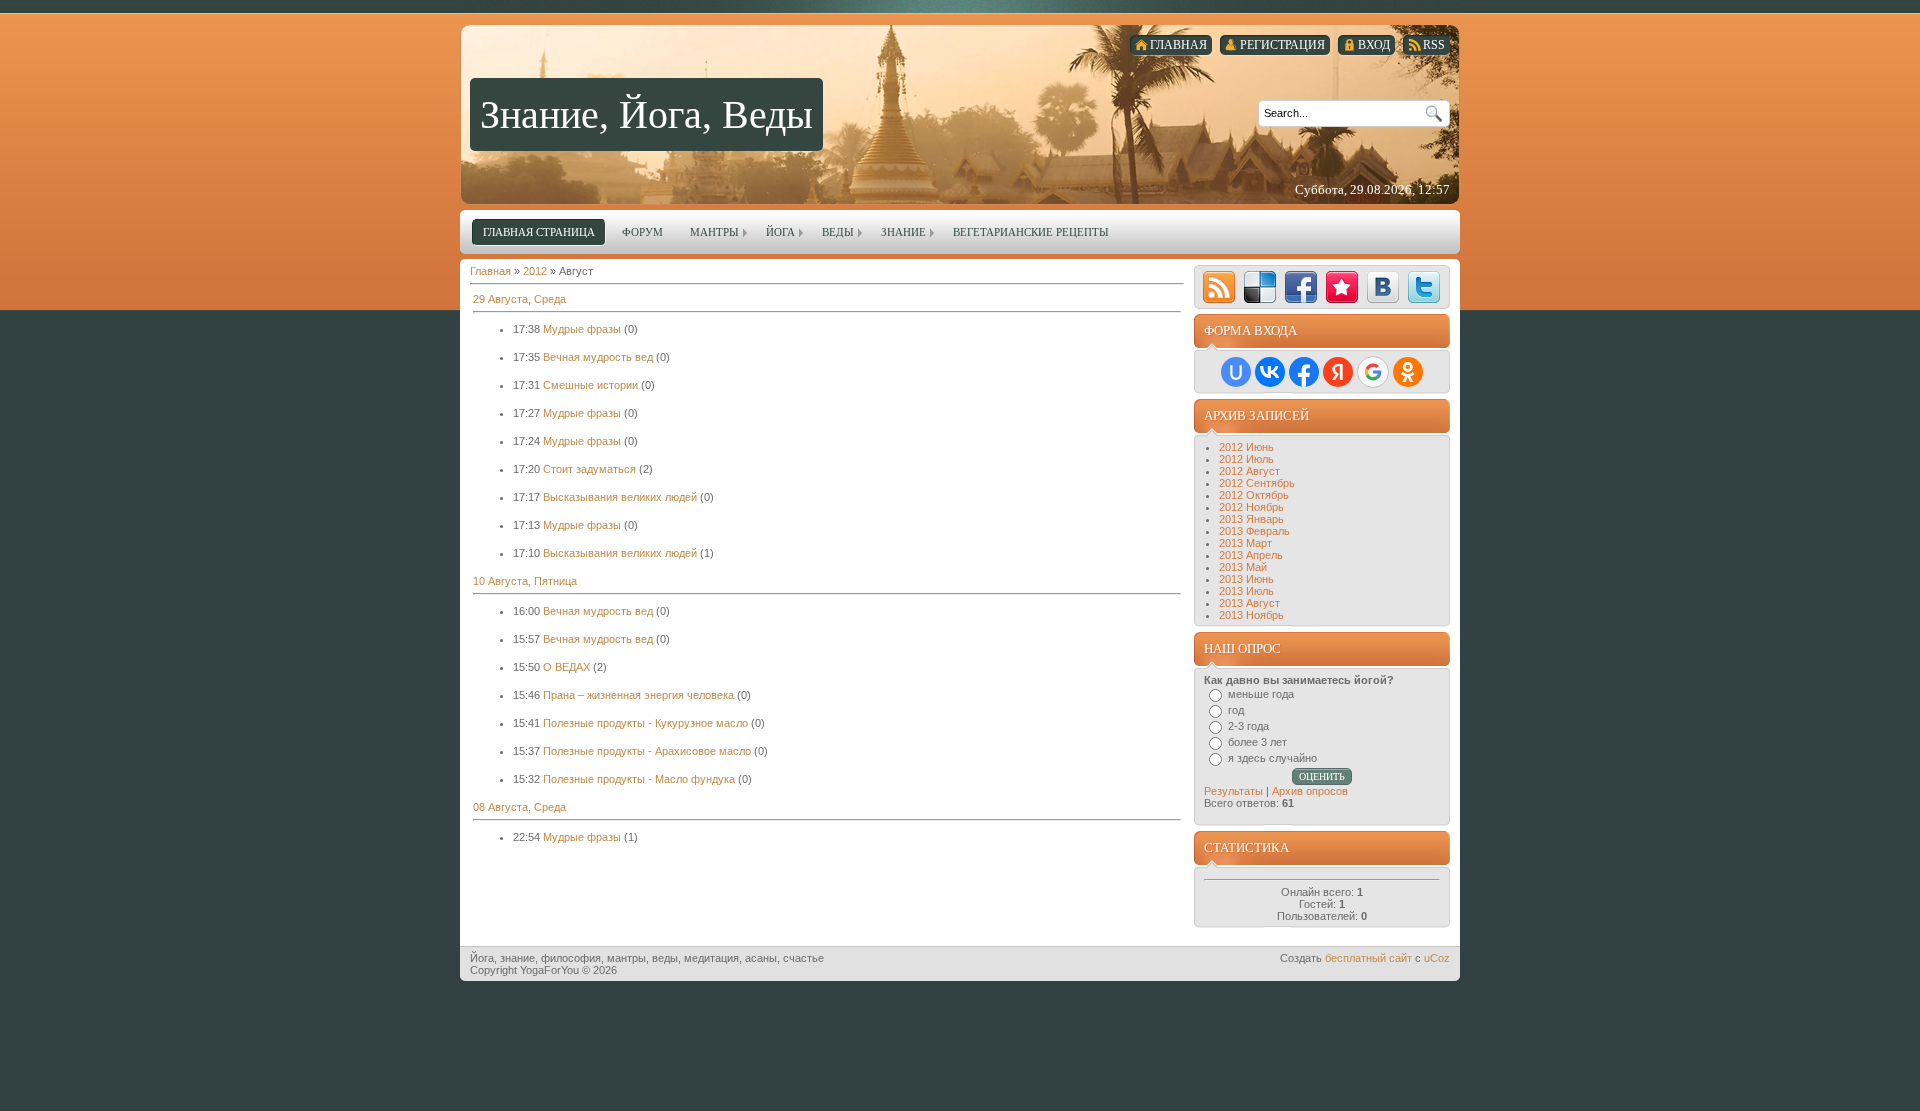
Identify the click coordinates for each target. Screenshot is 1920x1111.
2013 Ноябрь (1251, 615)
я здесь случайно (1272, 758)
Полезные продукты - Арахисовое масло (647, 751)
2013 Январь (1251, 519)
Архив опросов (1310, 791)
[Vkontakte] (1383, 287)
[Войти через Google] (1373, 372)
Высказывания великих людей (620, 497)
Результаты (1233, 791)
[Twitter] (1424, 287)
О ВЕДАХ (566, 667)
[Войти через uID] (1236, 372)
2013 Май (1243, 567)
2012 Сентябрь (1257, 483)
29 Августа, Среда (519, 299)
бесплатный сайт (1368, 958)
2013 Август (1249, 603)
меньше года (1261, 694)
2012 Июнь (1246, 447)
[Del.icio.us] (1260, 287)
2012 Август (1249, 471)
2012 (535, 271)
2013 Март (1245, 543)
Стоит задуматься (589, 469)
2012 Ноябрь (1251, 507)
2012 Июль (1246, 459)
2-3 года (1248, 726)
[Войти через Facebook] (1304, 372)
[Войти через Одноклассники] (1408, 372)
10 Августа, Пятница (525, 581)
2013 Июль (1246, 591)
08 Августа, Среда (519, 807)
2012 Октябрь (1254, 495)
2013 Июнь (1246, 579)
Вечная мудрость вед (598, 357)
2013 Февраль (1254, 531)
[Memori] (1342, 287)
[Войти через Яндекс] (1338, 372)
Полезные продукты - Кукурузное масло (645, 723)
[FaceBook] (1301, 287)
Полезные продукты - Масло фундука (639, 779)
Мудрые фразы (582, 329)
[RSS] (1219, 287)
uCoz (1437, 958)
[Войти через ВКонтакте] (1270, 372)
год (1236, 710)
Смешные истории (590, 385)
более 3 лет (1257, 742)
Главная (490, 271)
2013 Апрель (1251, 555)
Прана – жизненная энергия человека (638, 695)
